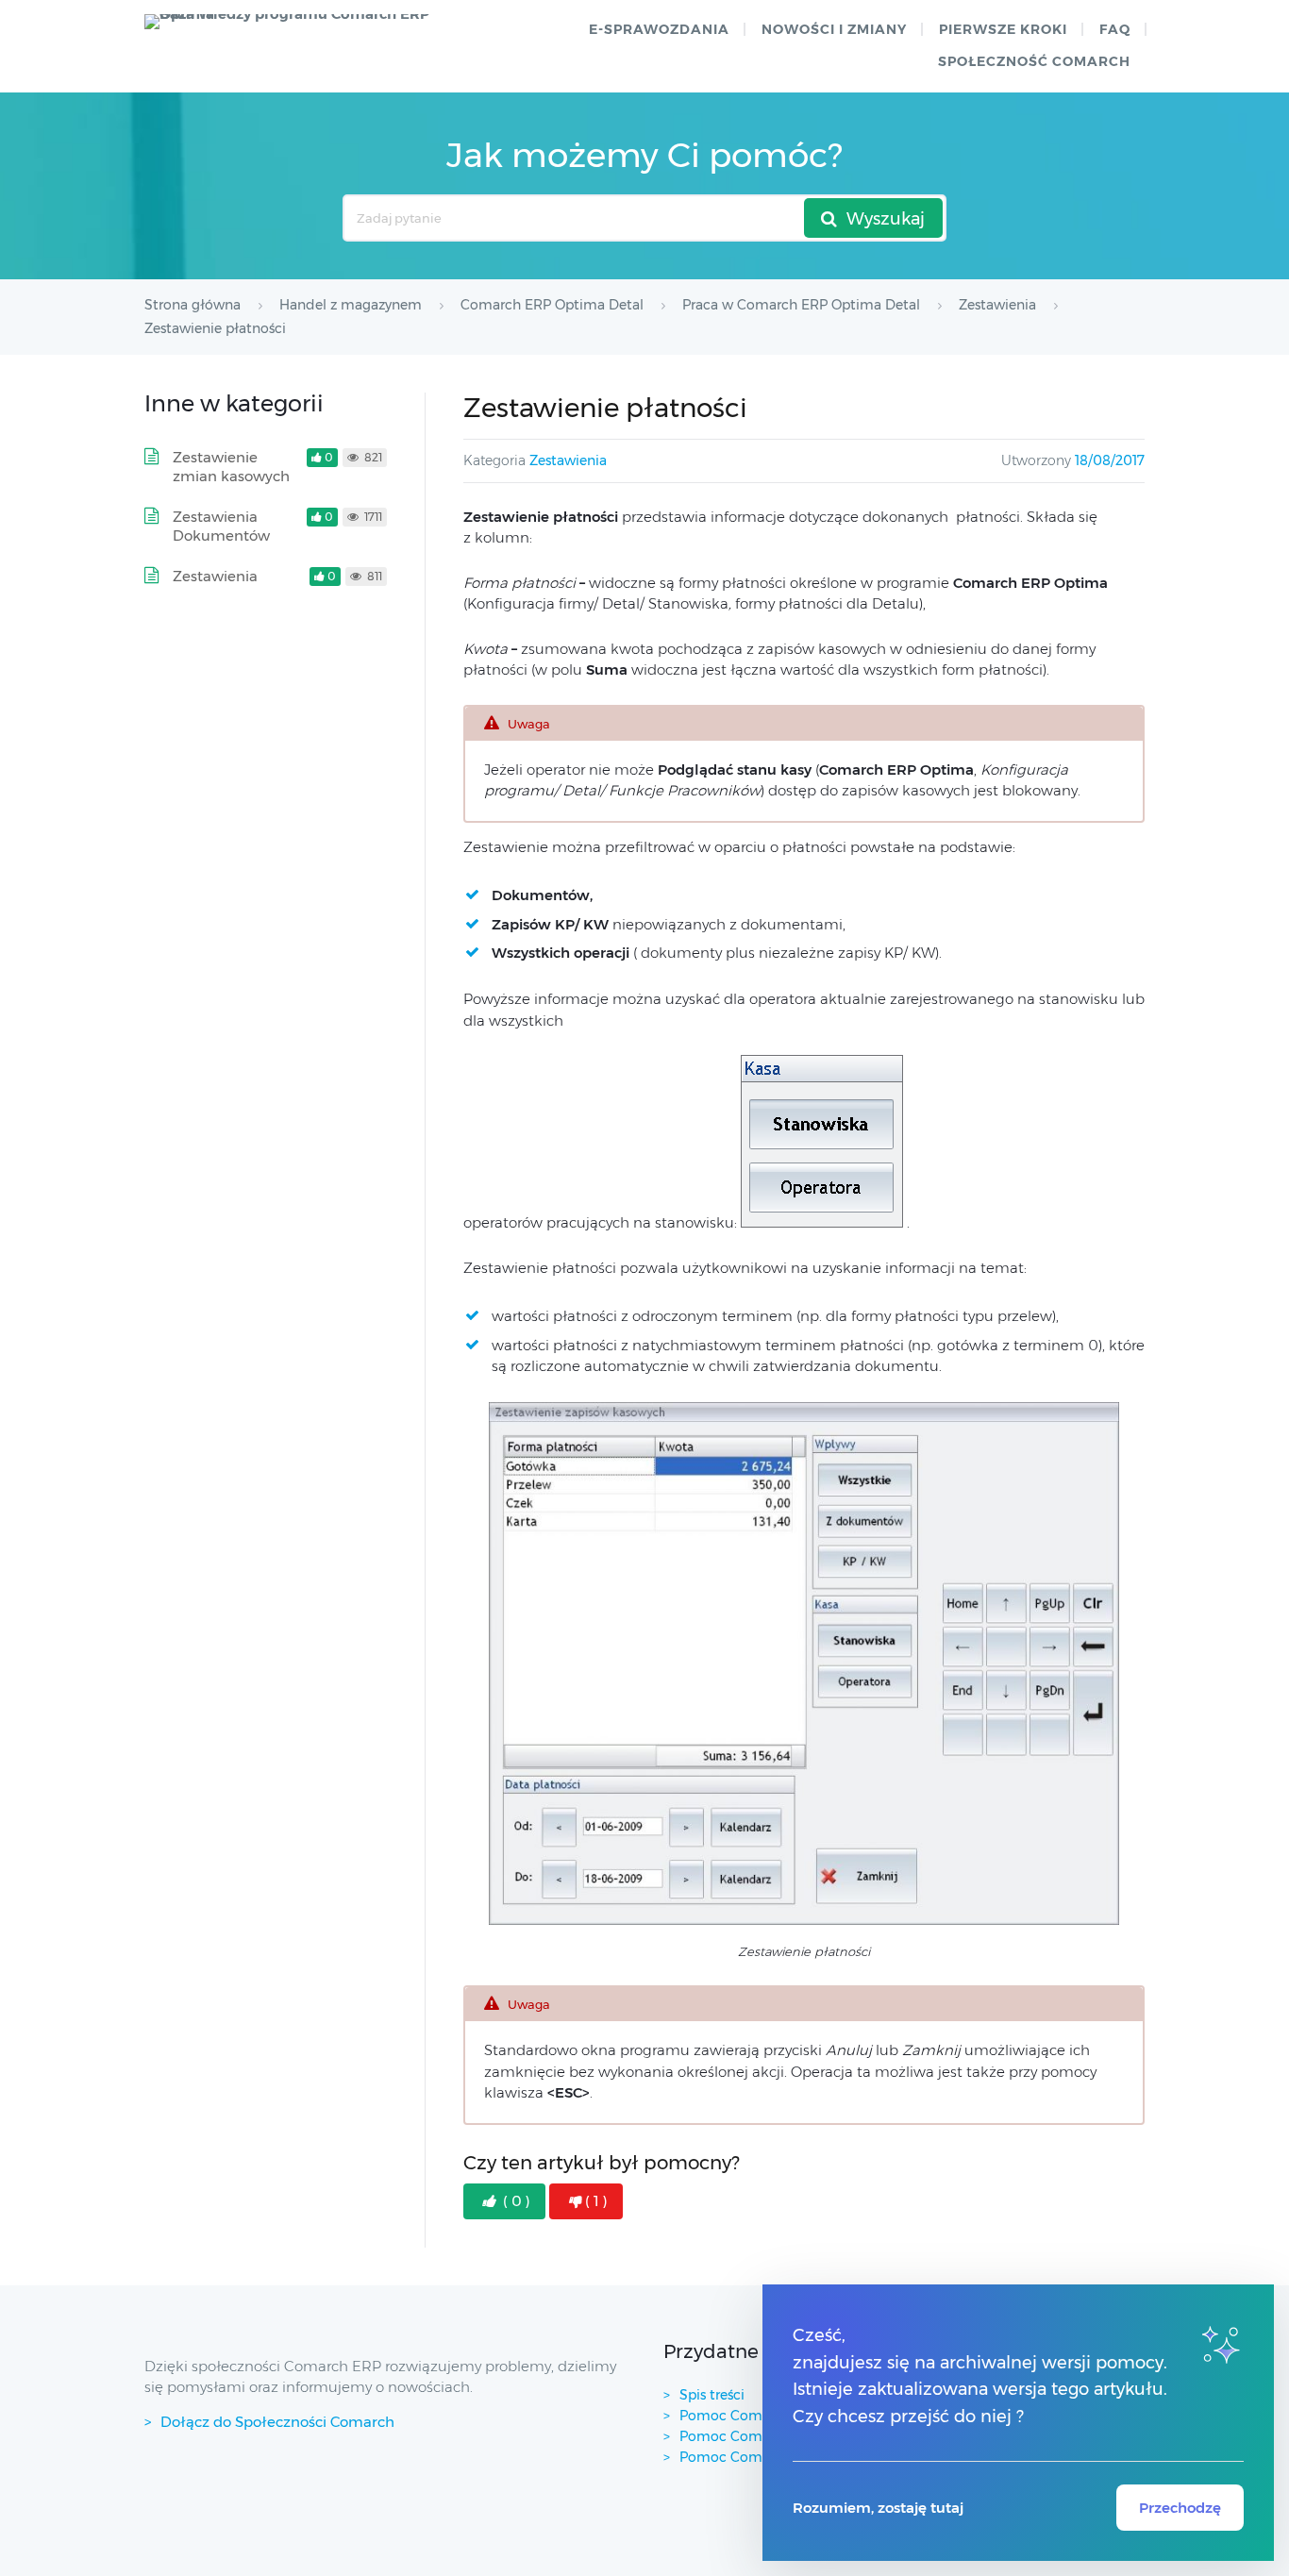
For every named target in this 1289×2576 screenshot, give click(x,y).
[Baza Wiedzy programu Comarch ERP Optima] (296, 22)
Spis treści (712, 2395)
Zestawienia (568, 460)
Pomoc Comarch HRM (753, 2457)
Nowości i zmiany (834, 29)
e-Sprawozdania (659, 29)
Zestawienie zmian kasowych (231, 467)
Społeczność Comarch (1034, 61)
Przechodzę (1180, 2508)
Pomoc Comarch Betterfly (767, 2416)
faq (1115, 29)
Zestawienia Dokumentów (221, 526)
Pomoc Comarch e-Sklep (761, 2436)
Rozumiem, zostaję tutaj (878, 2508)
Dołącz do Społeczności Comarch (277, 2422)
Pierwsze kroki (1003, 29)
